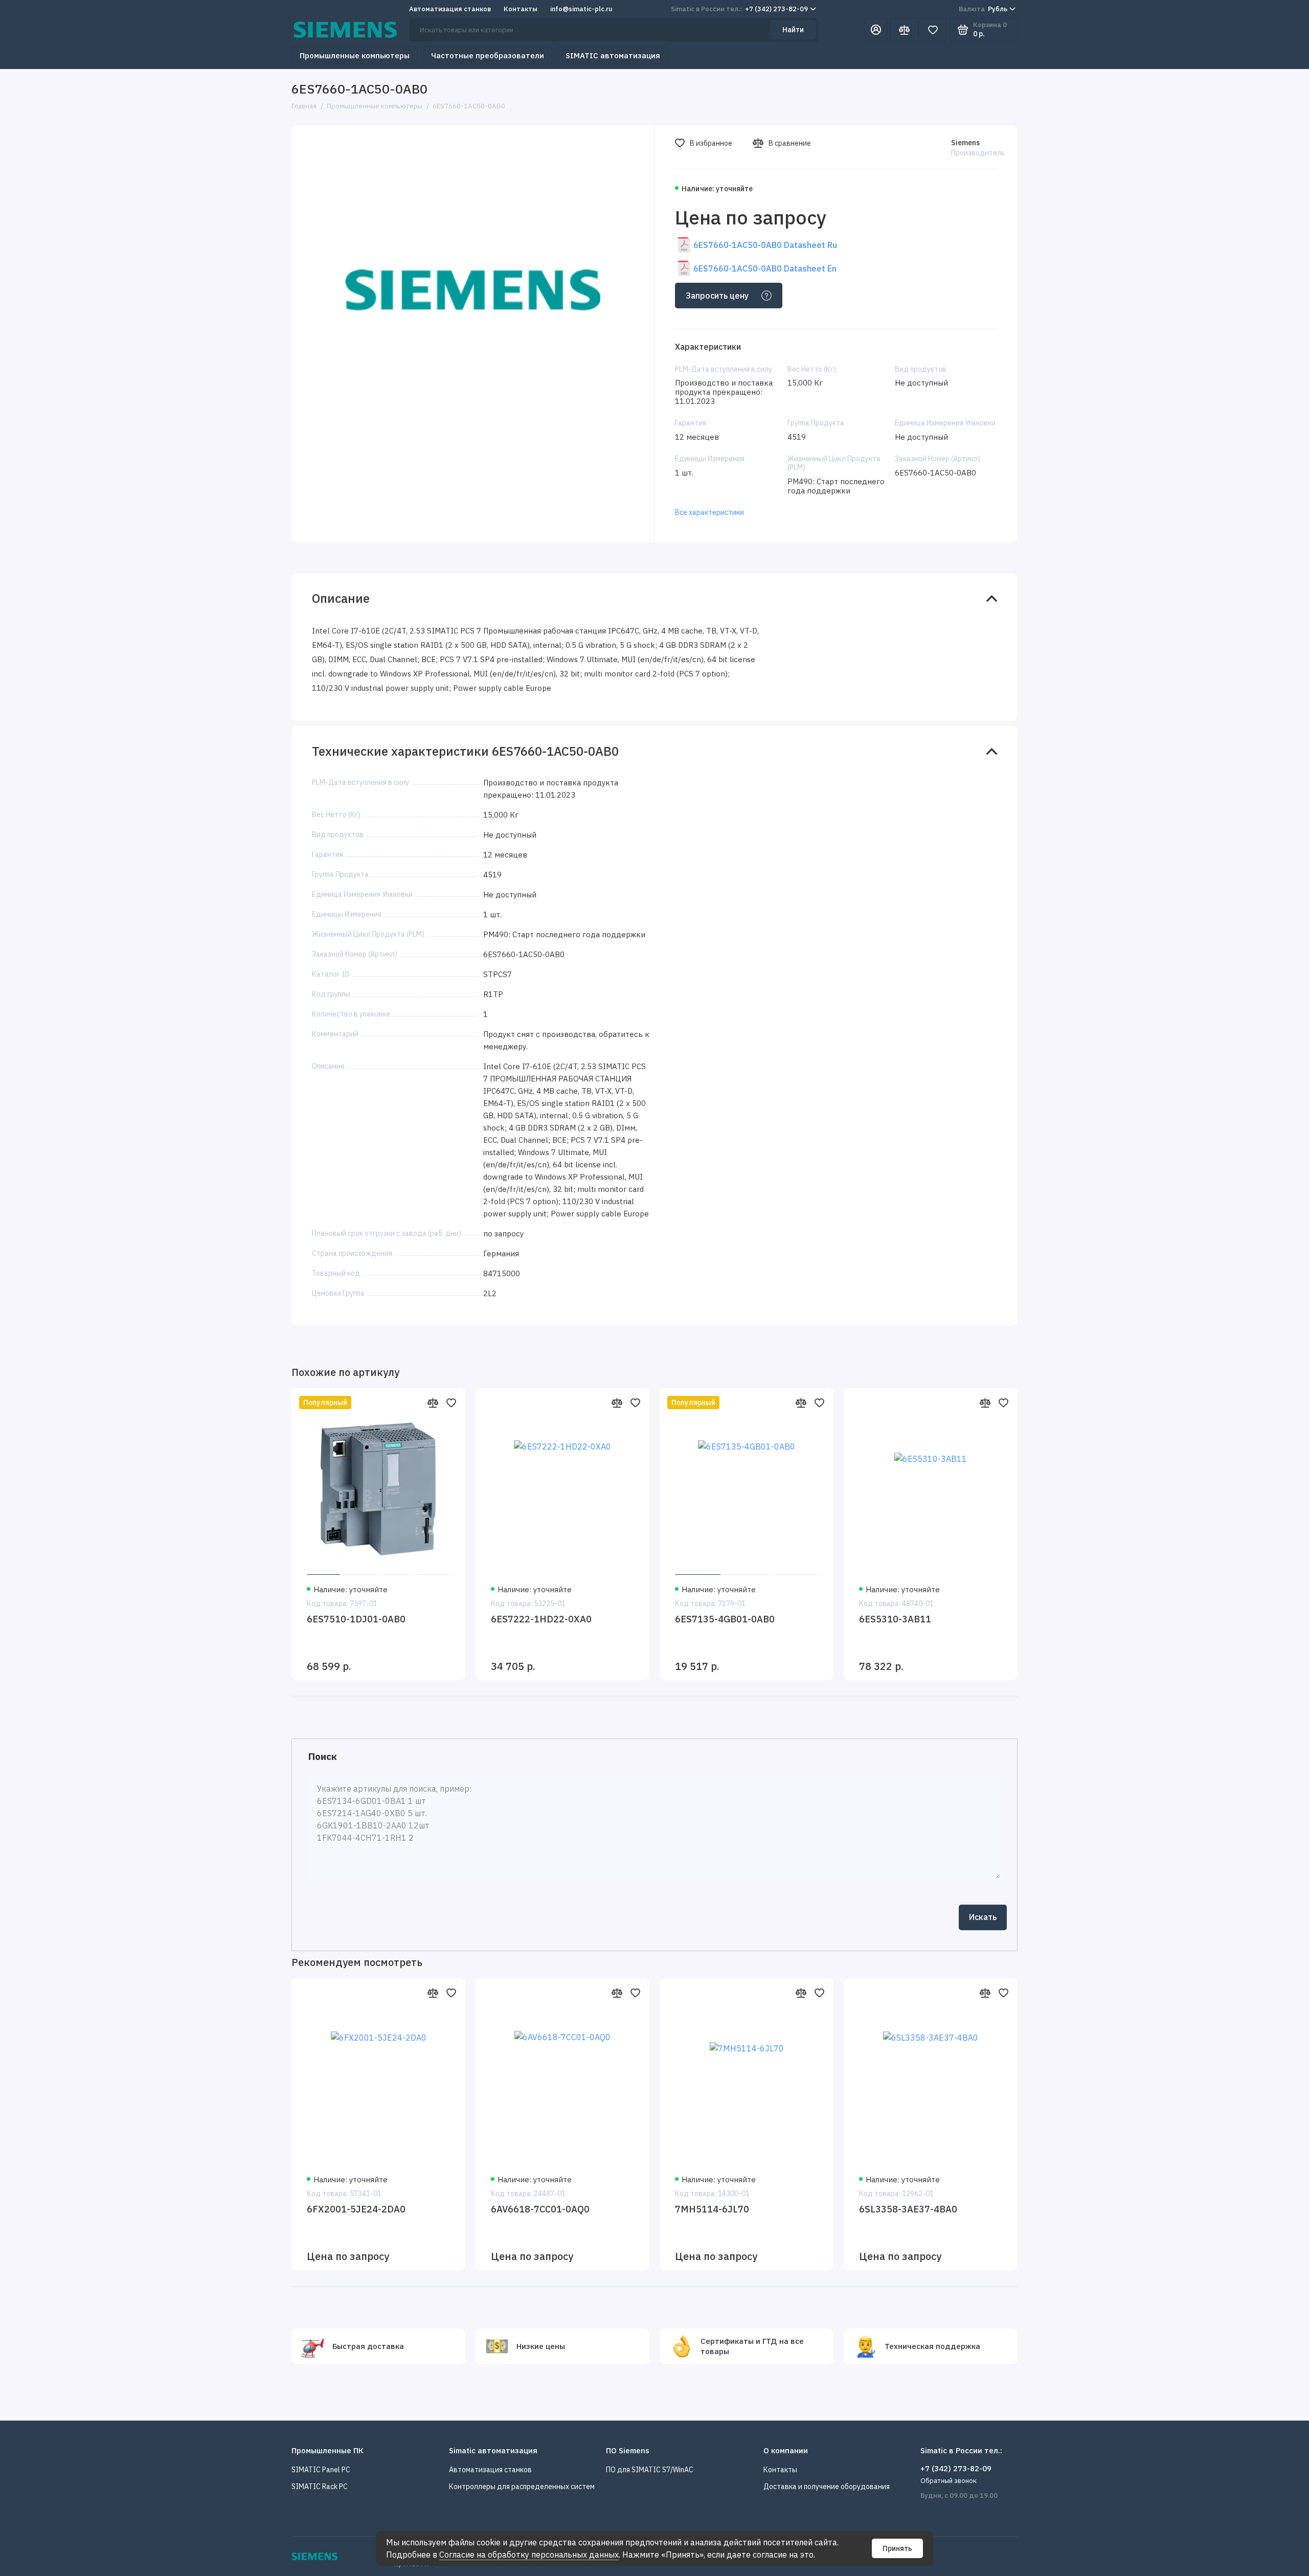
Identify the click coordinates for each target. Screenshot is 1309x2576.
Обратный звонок (949, 2481)
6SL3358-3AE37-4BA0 (908, 2209)
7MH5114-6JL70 (712, 2209)
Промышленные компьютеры (355, 55)
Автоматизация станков (450, 9)
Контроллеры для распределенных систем (522, 2487)
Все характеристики (709, 512)
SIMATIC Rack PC (320, 2487)
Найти (793, 30)
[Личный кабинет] (876, 30)
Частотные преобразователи (488, 55)
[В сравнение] (433, 1403)
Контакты (521, 9)
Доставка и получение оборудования (827, 2487)
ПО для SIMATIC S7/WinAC (650, 2470)
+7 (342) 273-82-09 (739, 9)
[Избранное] (933, 30)
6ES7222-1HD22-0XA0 (541, 1619)
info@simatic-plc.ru (581, 9)
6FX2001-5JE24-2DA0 (356, 2209)
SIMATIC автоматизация (613, 55)
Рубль (983, 9)
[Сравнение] (904, 30)
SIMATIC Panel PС (321, 2470)
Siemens (965, 143)
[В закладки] (451, 1403)
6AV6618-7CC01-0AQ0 (540, 2209)
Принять (897, 2548)
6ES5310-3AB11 (895, 1619)
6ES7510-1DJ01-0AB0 (356, 1619)
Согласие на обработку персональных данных (529, 2555)
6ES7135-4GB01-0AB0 (725, 1619)
